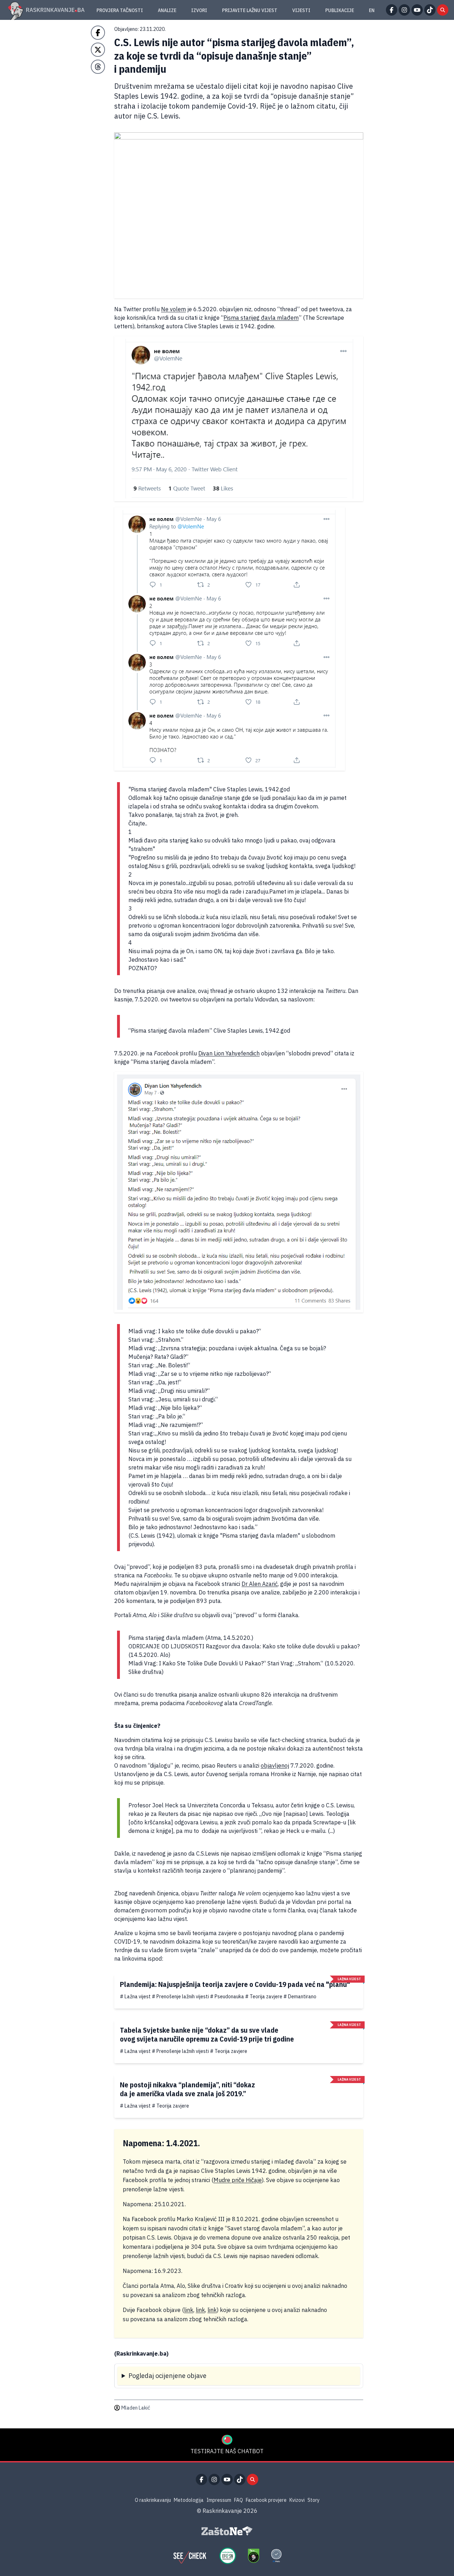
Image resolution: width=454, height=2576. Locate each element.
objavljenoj (275, 1765)
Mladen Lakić (136, 2408)
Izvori (199, 10)
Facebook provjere (266, 2500)
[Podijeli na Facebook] (98, 33)
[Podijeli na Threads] (98, 67)
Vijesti (301, 10)
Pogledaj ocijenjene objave (167, 2376)
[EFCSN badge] (228, 2556)
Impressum (219, 2500)
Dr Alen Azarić (260, 1584)
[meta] (276, 2556)
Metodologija (189, 2500)
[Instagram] (404, 10)
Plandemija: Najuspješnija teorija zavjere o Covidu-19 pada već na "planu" (235, 1984)
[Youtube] (417, 10)
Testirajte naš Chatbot (227, 2451)
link (189, 2310)
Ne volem (173, 309)
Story (314, 2500)
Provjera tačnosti (120, 10)
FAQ (239, 2500)
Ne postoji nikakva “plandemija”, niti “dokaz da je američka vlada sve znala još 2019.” (187, 2089)
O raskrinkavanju (153, 2500)
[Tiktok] (430, 10)
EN (372, 10)
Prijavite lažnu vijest (250, 10)
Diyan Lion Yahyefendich (229, 1053)
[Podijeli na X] (98, 50)
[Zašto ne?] (227, 2531)
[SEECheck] (190, 2556)
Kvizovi (297, 2500)
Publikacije (340, 10)
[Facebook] (392, 10)
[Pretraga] (443, 10)
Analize (167, 10)
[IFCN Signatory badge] (254, 2556)
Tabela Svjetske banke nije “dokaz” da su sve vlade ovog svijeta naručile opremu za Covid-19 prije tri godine (207, 2034)
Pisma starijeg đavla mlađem (261, 318)
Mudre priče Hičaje (238, 2180)
